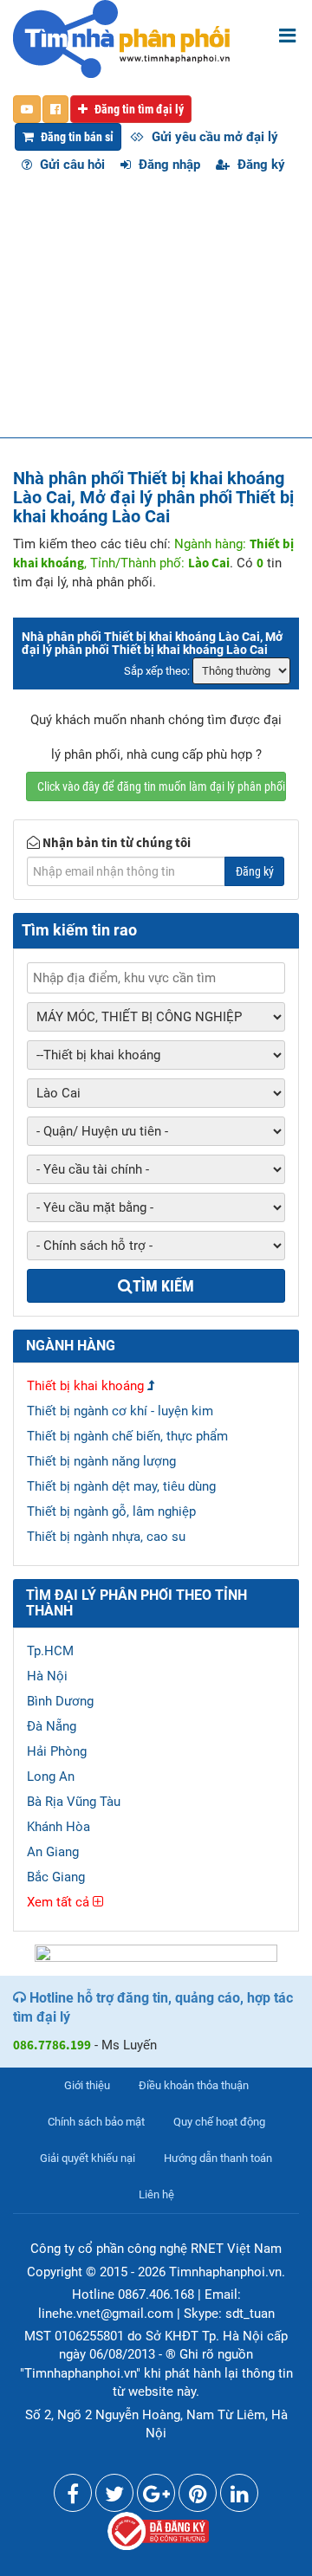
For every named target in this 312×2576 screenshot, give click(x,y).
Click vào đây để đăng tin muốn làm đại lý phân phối (161, 786)
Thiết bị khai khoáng (85, 1386)
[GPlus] (156, 2497)
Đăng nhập (168, 165)
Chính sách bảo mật (96, 2122)
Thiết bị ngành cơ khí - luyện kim (120, 1411)
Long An (51, 1777)
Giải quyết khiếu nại (88, 2158)
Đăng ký (260, 165)
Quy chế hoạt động (219, 2122)
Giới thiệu (87, 2085)
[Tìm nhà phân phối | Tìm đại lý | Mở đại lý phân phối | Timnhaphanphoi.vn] (121, 38)
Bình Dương (60, 1701)
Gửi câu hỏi (71, 165)
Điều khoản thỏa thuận (194, 2085)
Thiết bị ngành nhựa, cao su (106, 1537)
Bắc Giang (56, 1877)
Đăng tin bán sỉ (76, 137)
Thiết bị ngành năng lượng (101, 1461)
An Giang (53, 1852)
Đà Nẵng (52, 1726)
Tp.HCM (50, 1651)
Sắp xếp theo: (157, 671)
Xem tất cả (60, 1902)
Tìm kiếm (163, 1286)
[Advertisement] (156, 314)
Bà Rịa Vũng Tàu (74, 1802)
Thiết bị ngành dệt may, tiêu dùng (121, 1486)
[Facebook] (73, 2497)
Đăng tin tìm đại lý (138, 109)
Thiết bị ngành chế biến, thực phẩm (127, 1436)
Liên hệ (156, 2194)
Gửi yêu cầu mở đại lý (213, 137)
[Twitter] (114, 2497)
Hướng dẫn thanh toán (218, 2158)
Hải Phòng (57, 1751)
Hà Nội (47, 1676)
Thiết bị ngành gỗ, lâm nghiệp (111, 1511)
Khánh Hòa (58, 1827)
